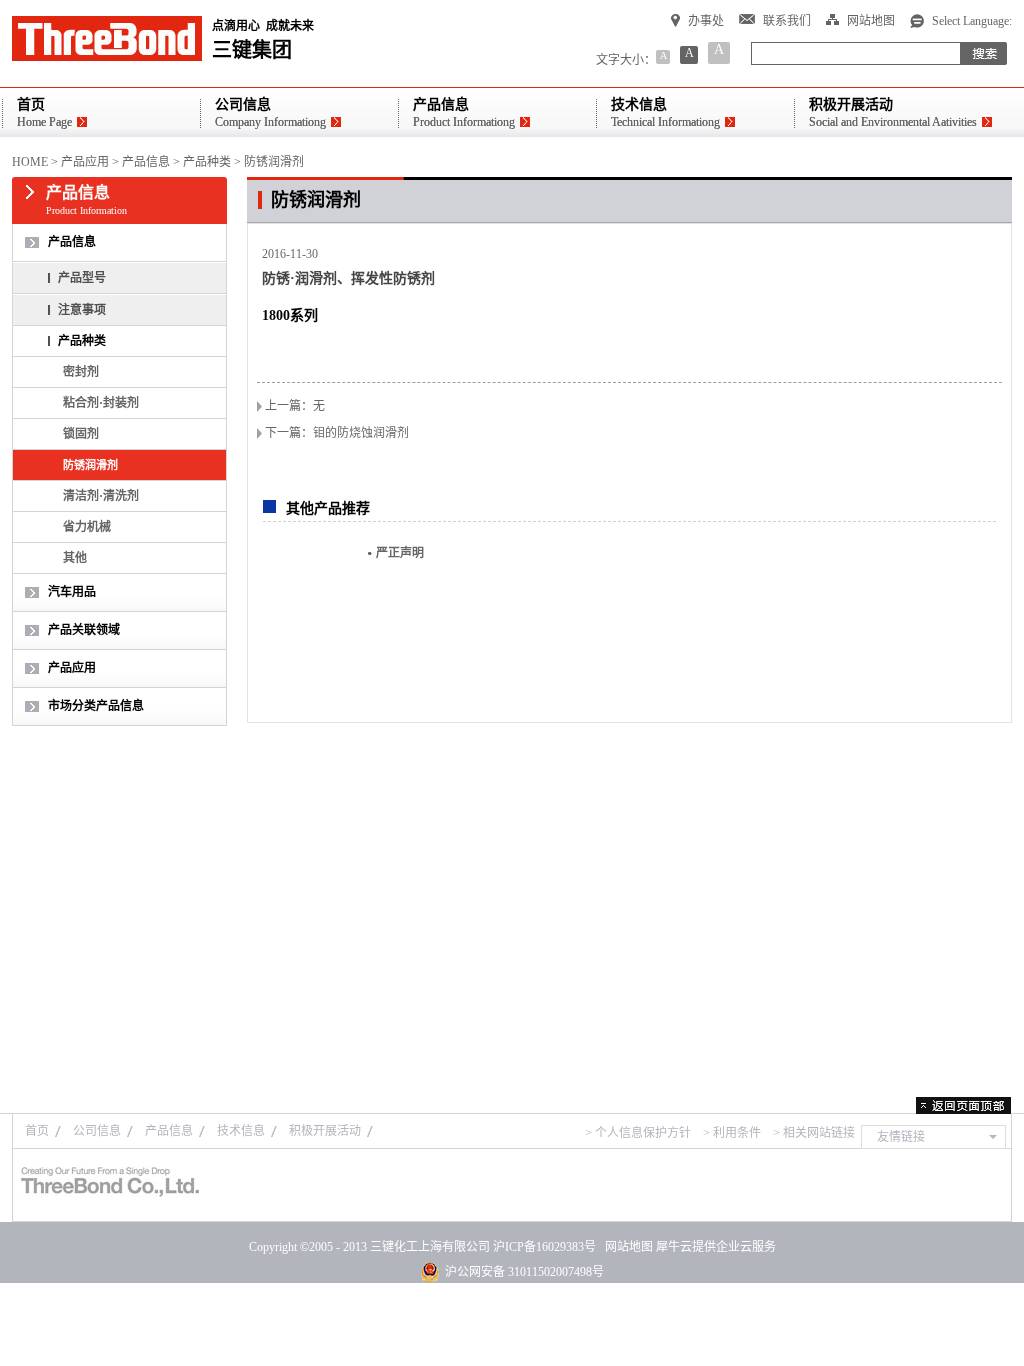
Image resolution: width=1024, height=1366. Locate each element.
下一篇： (337, 433)
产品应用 (85, 162)
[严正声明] (308, 604)
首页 (37, 1131)
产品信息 (146, 162)
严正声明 (400, 553)
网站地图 (626, 1247)
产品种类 (207, 162)
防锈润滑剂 (274, 162)
